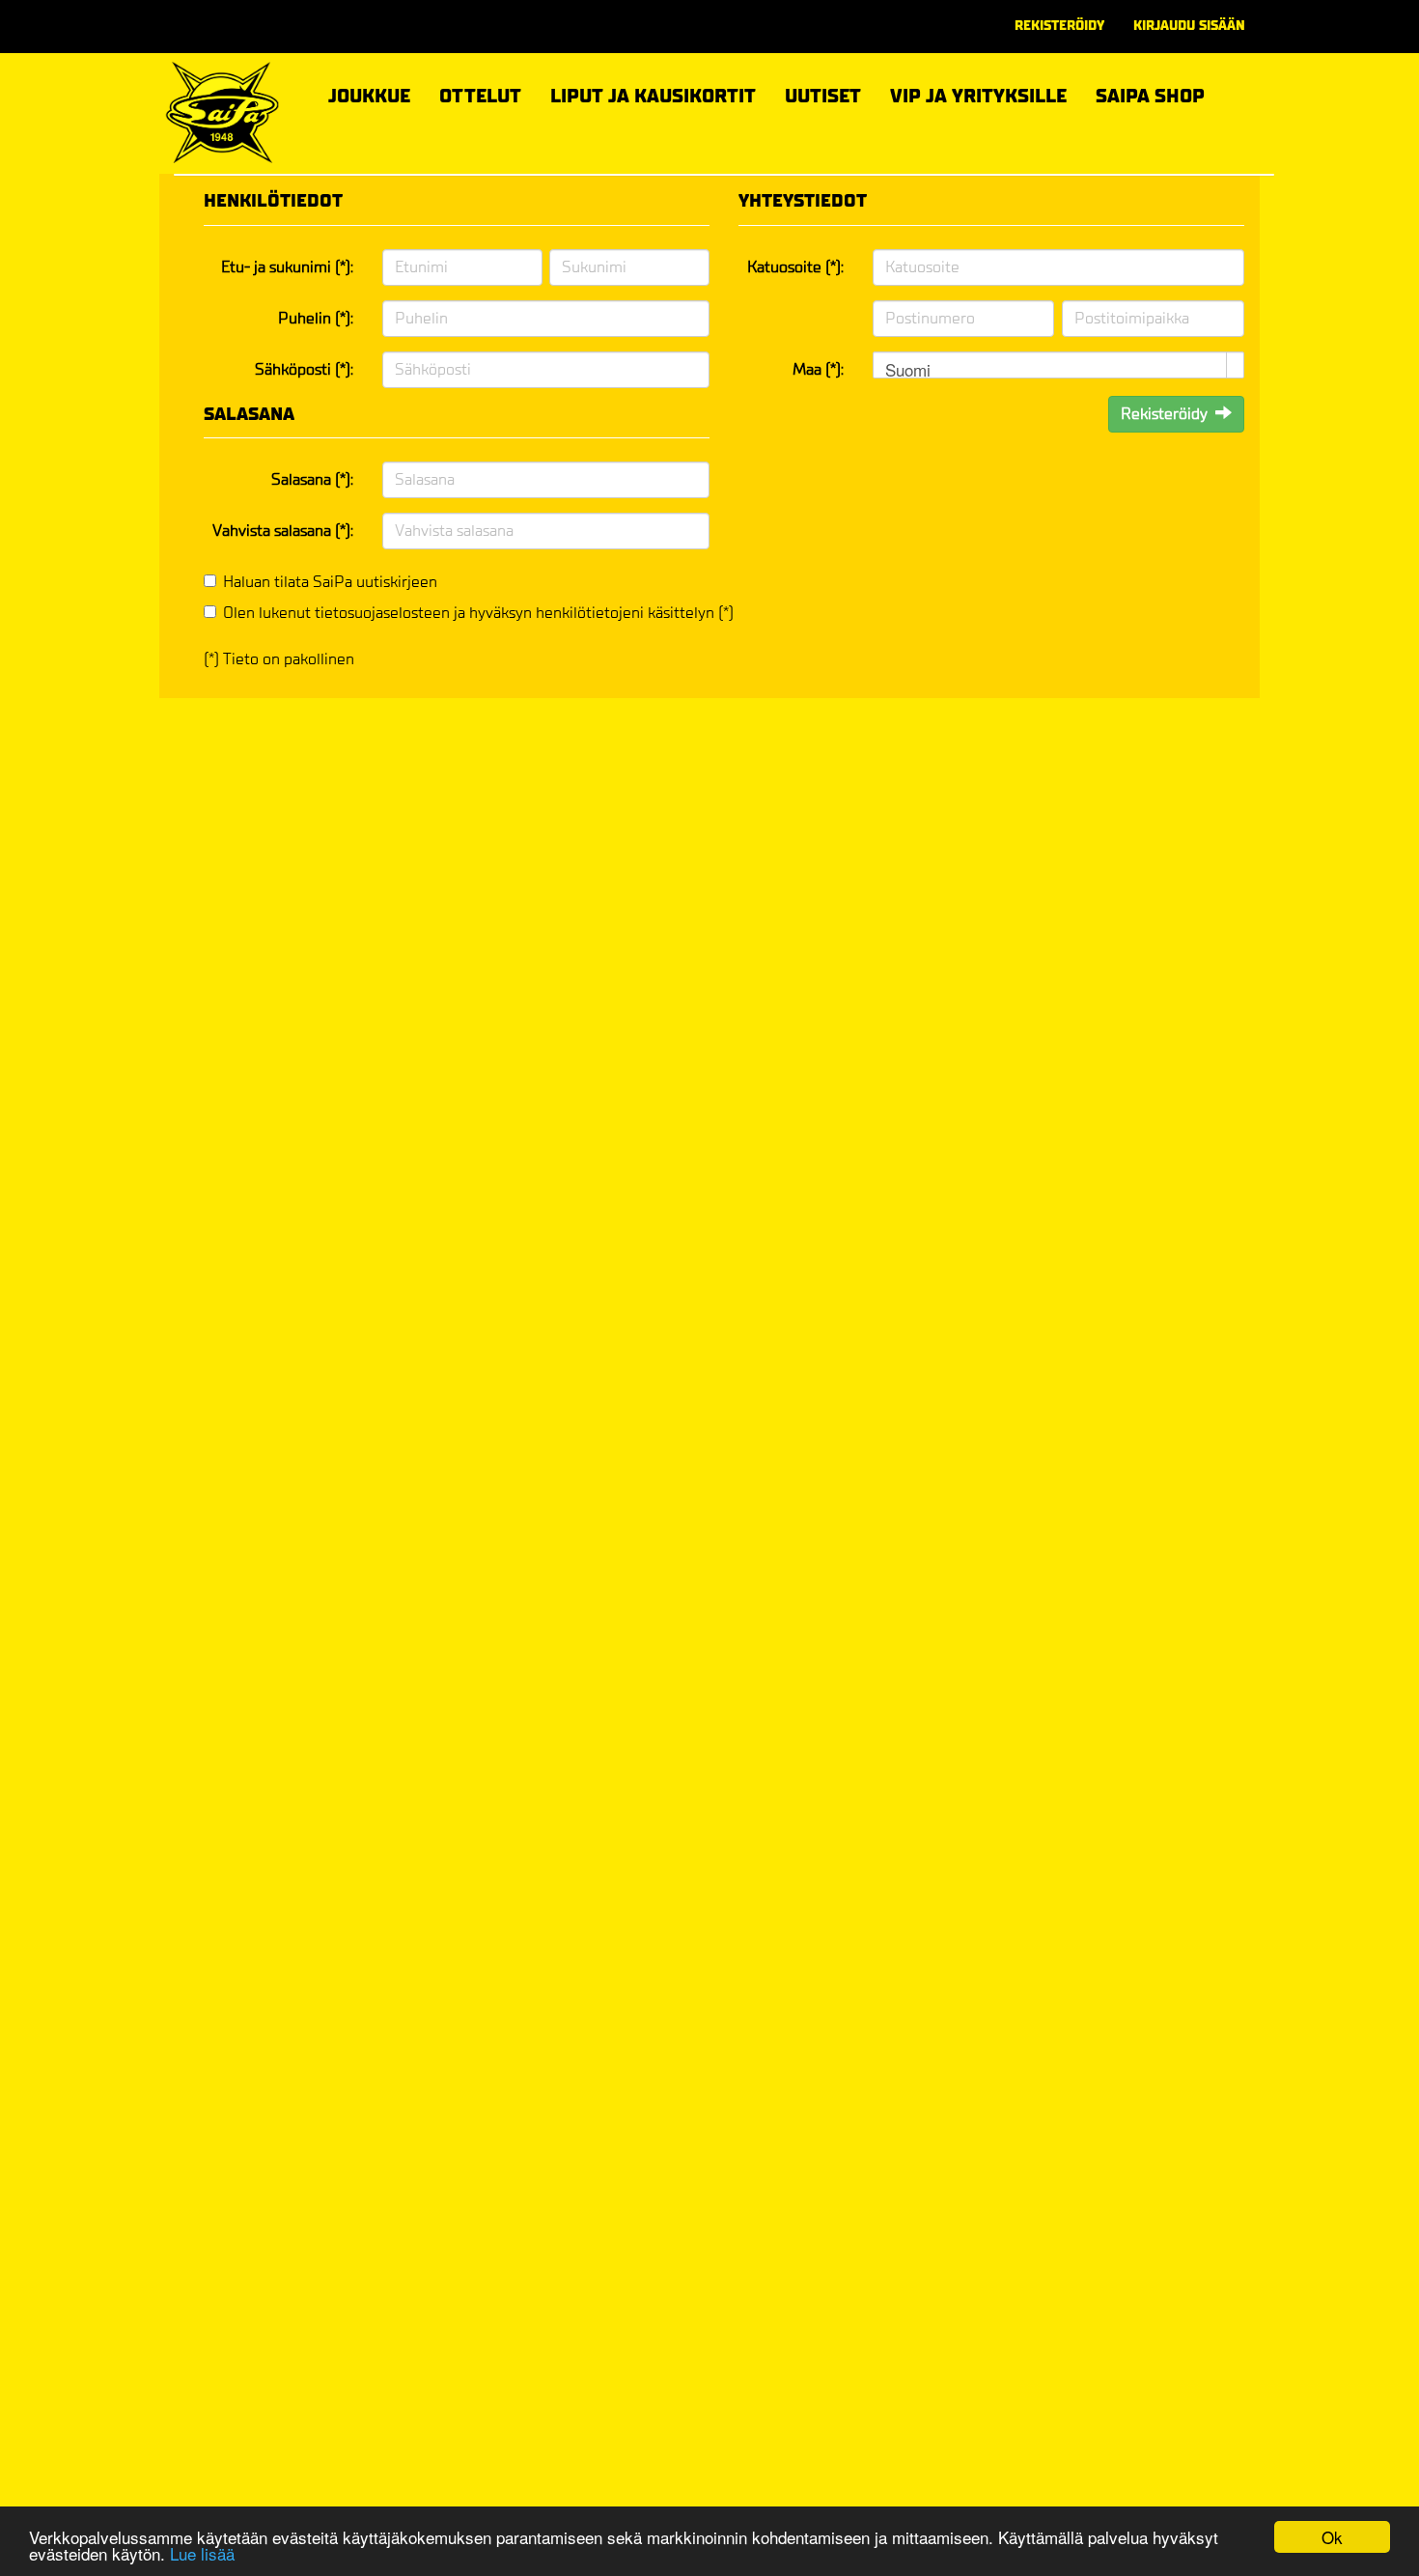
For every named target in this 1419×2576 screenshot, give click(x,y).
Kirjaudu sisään (1189, 26)
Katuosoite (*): (795, 267)
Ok (1332, 2537)
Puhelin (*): (316, 318)
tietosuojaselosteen (382, 613)
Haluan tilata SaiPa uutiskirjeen (330, 582)
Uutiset (823, 96)
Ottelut (480, 93)
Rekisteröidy (1059, 26)
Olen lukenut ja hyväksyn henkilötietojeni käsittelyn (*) (478, 613)
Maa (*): (818, 369)
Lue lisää (202, 2553)
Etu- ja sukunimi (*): (287, 267)
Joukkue (369, 93)
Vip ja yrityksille (978, 93)
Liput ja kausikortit (653, 93)
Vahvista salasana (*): (283, 531)
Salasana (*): (312, 479)
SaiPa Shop (1150, 96)
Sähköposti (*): (304, 369)
